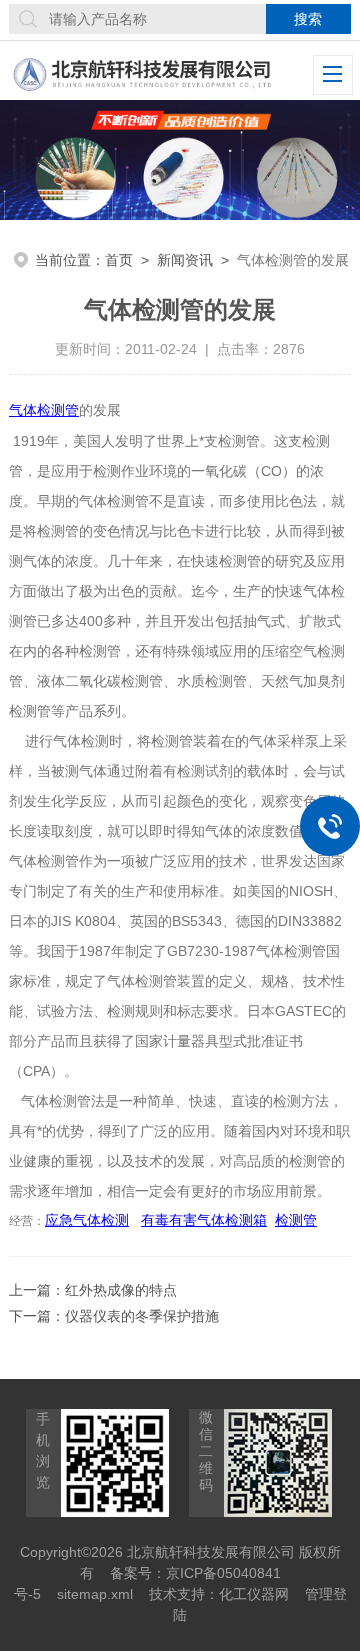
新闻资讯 (185, 260)
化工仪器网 (254, 1594)
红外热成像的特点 (121, 1290)
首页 (119, 260)
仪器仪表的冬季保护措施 (142, 1316)
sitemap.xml (95, 1594)
